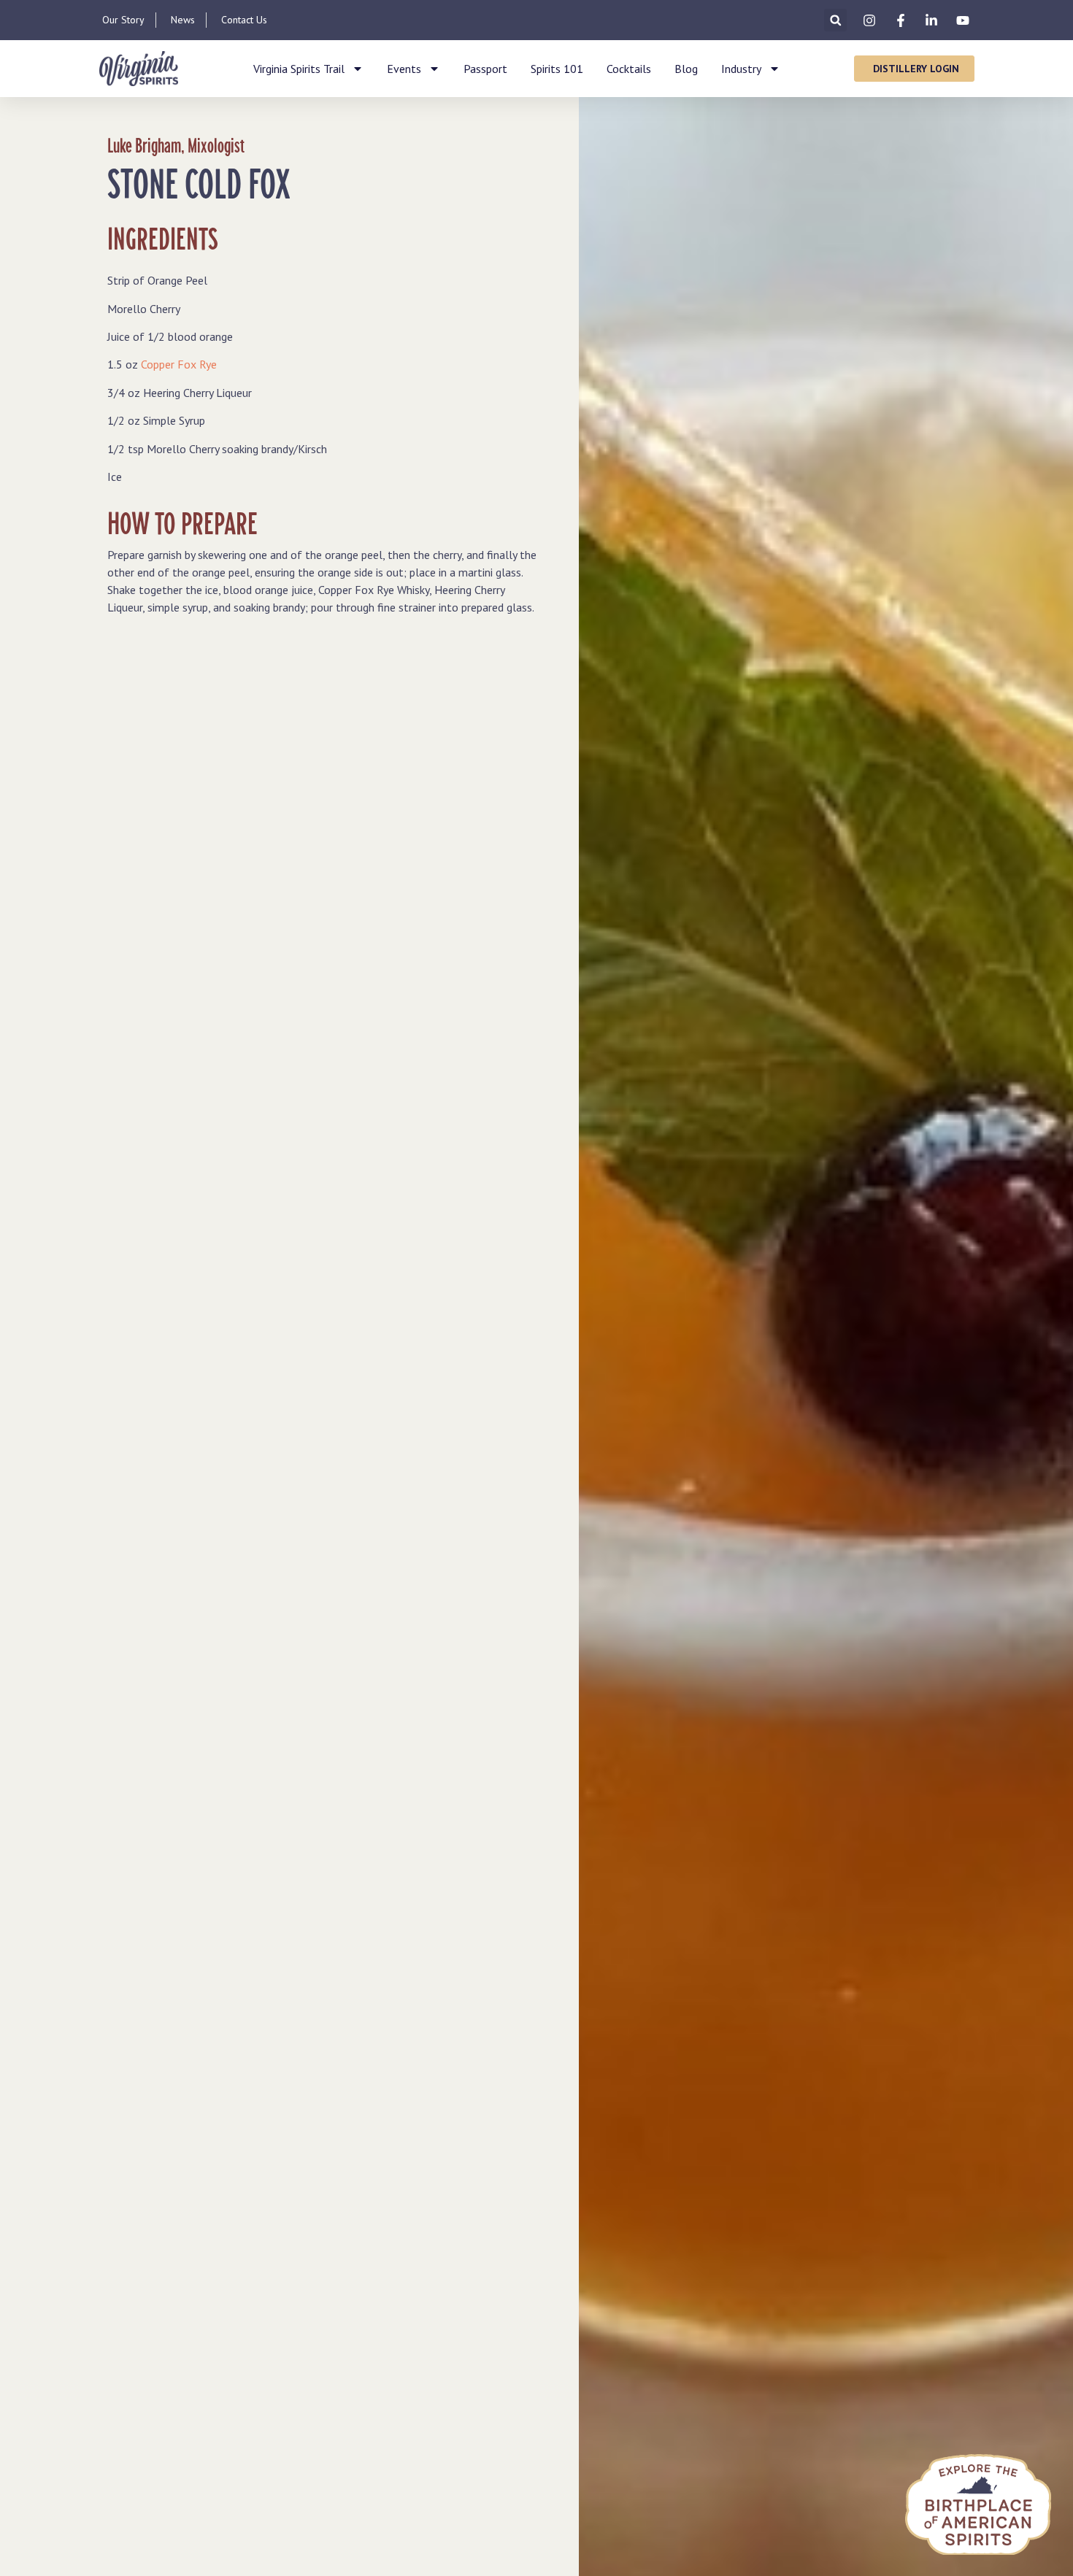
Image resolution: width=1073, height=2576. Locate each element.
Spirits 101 (557, 69)
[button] (835, 20)
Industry (741, 69)
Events (404, 69)
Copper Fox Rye (179, 364)
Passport (485, 69)
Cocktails (629, 69)
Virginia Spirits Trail (299, 69)
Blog (686, 69)
